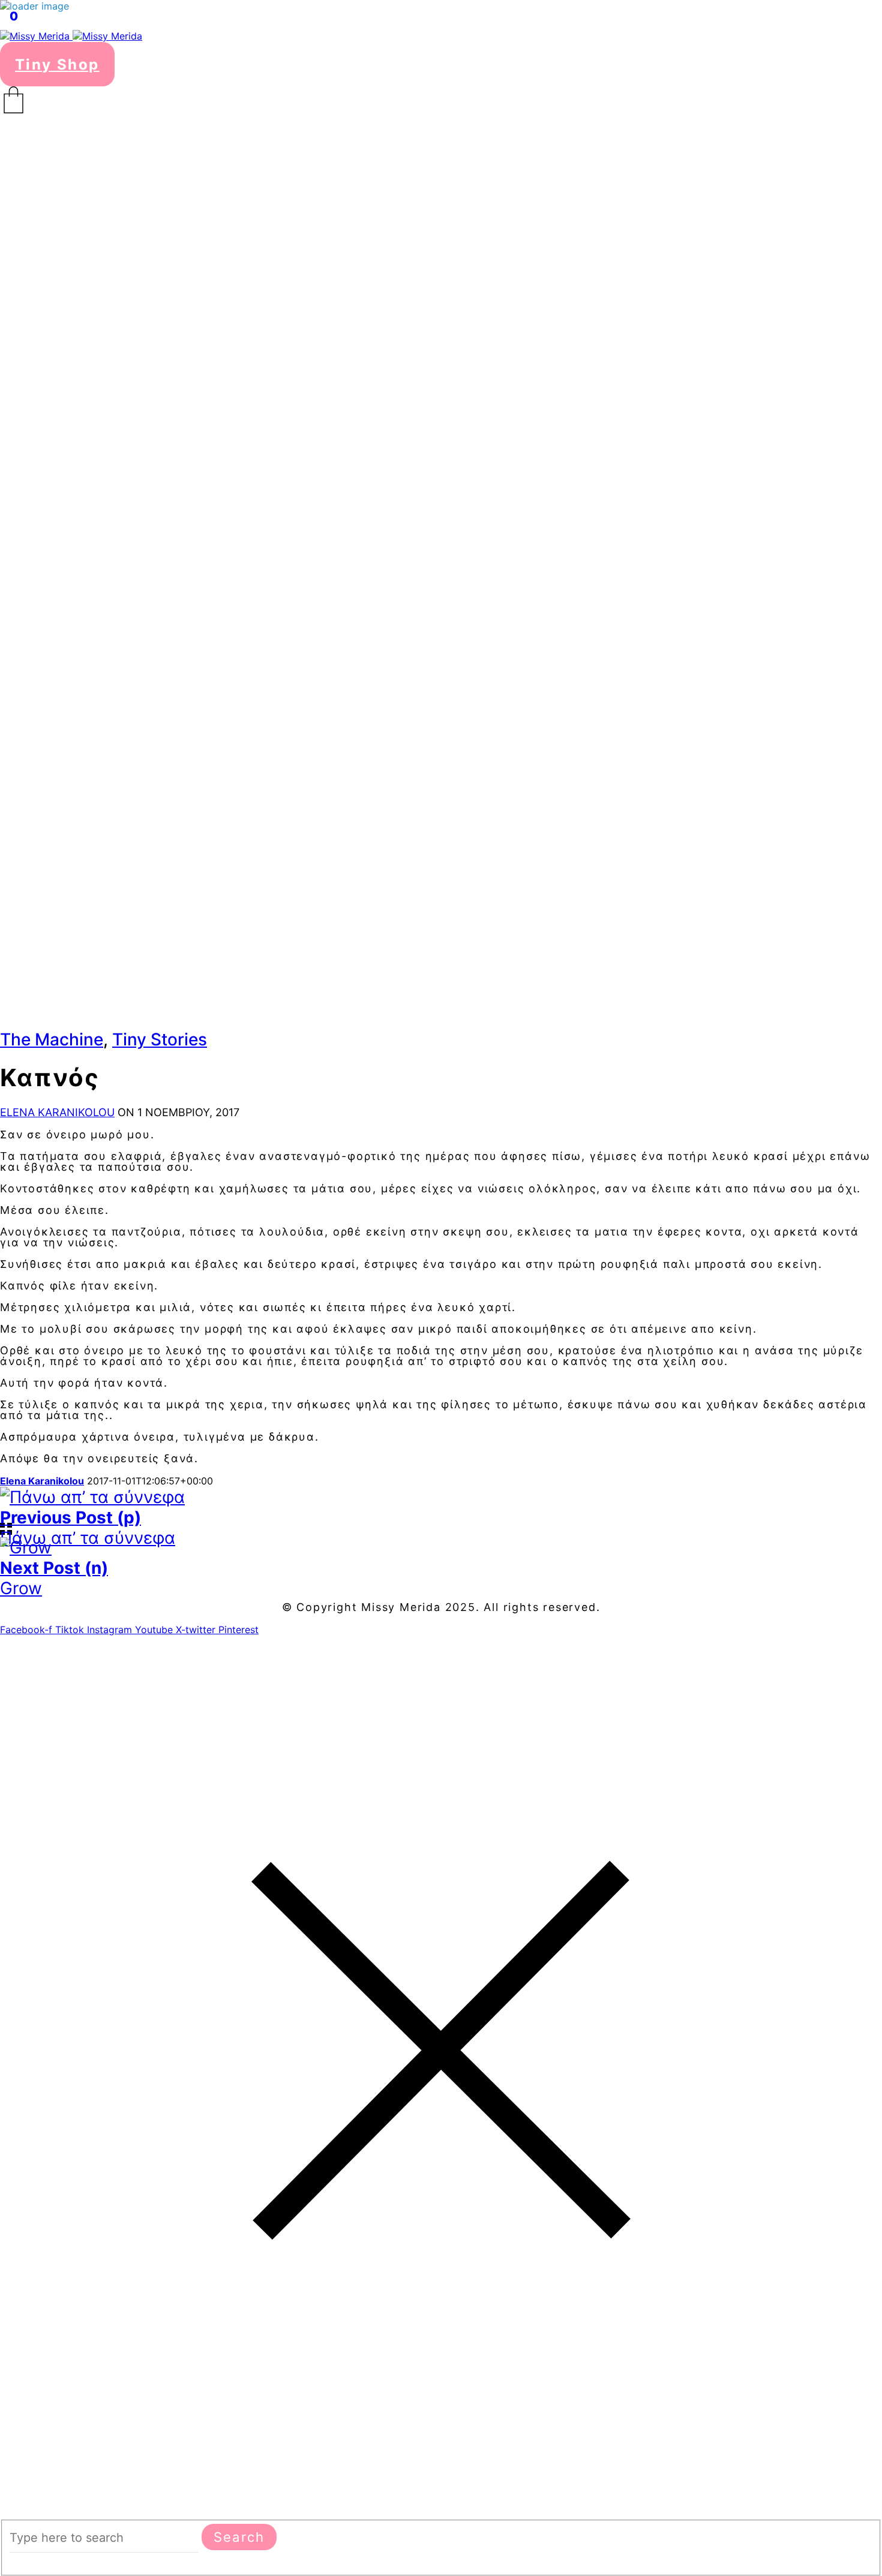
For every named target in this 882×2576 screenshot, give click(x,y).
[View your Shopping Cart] (441, 100)
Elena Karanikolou (57, 1112)
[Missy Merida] (71, 36)
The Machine (52, 1039)
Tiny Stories (160, 1039)
